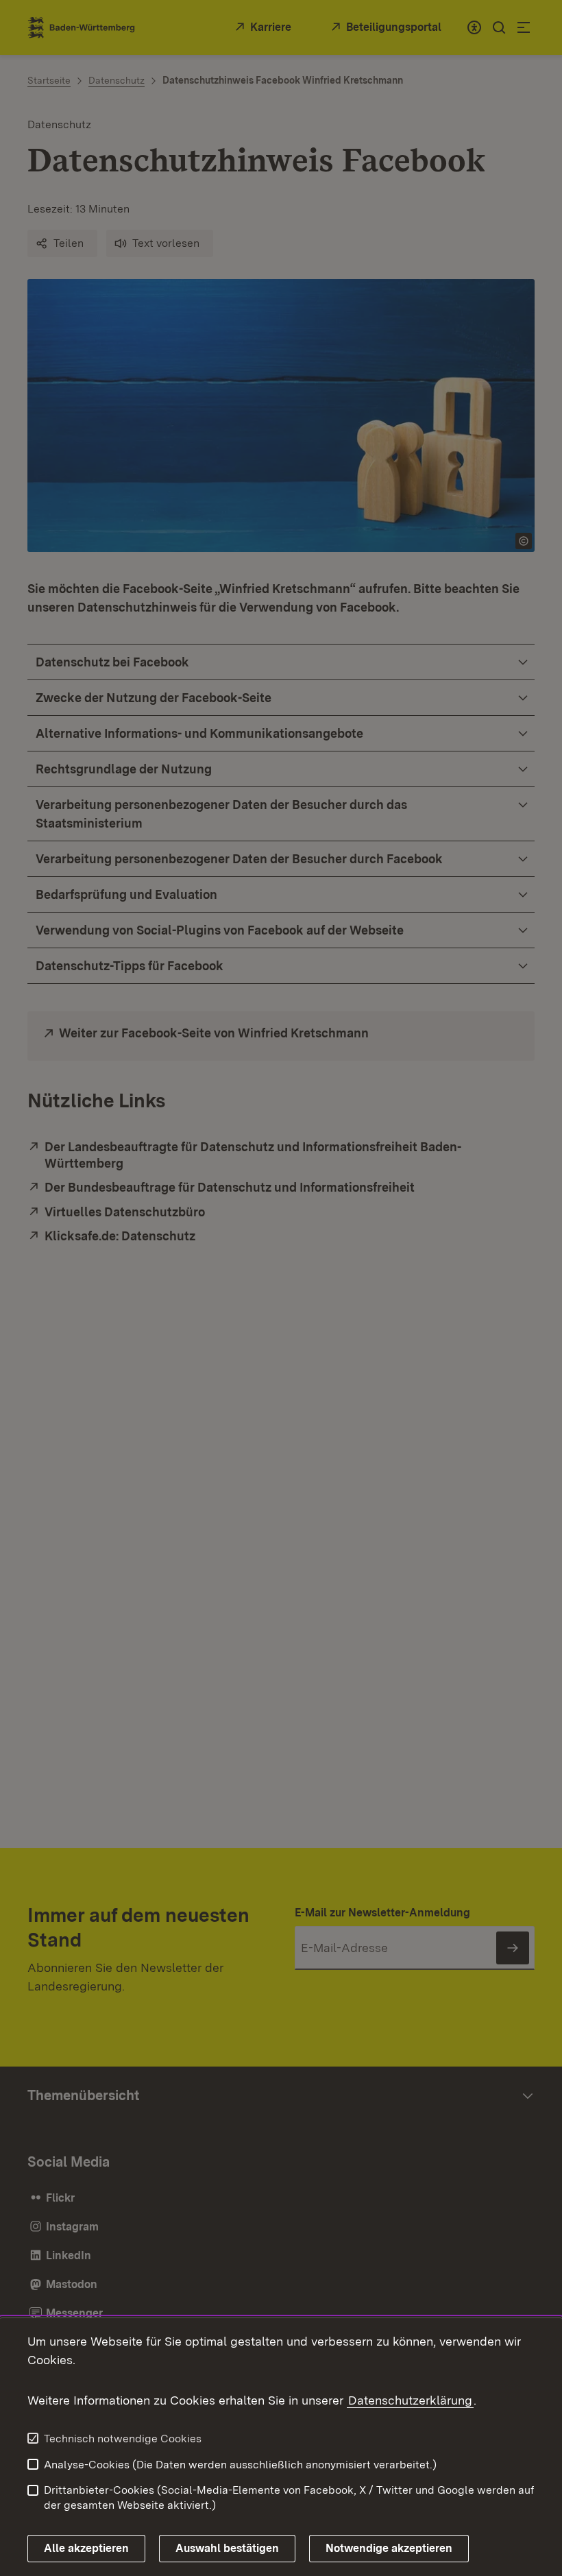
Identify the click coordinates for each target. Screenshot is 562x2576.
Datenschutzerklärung (410, 2400)
